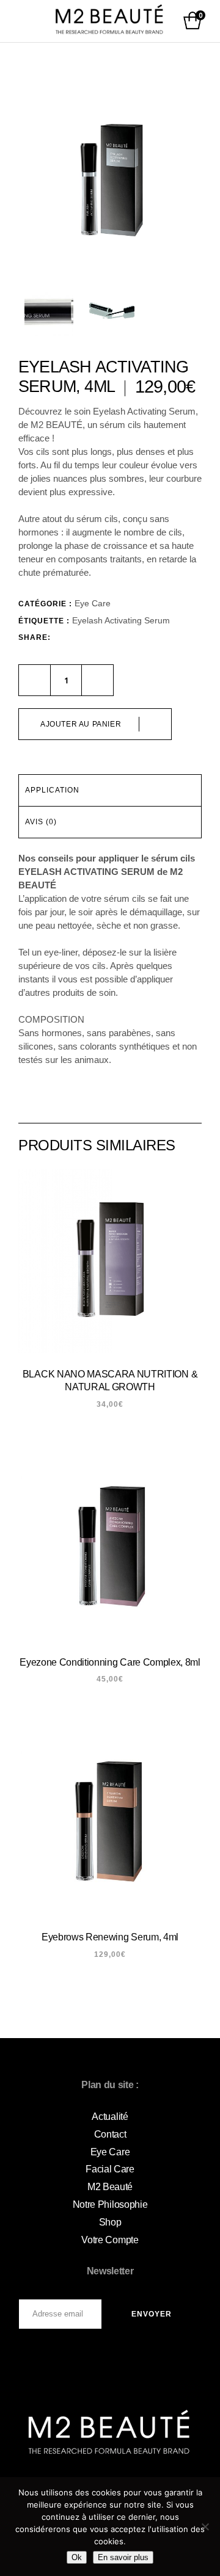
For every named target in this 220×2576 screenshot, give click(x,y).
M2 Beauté (110, 2187)
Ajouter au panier (81, 724)
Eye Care (93, 603)
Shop (110, 2222)
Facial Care (110, 2169)
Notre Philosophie (110, 2204)
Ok (77, 2557)
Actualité (110, 2117)
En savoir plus (123, 2557)
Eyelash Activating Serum (121, 620)
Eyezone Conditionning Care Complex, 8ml (110, 1662)
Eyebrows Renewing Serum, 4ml (110, 1937)
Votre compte (110, 2240)
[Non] (205, 2527)
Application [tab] (52, 790)
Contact (110, 2134)
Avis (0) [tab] (41, 822)
